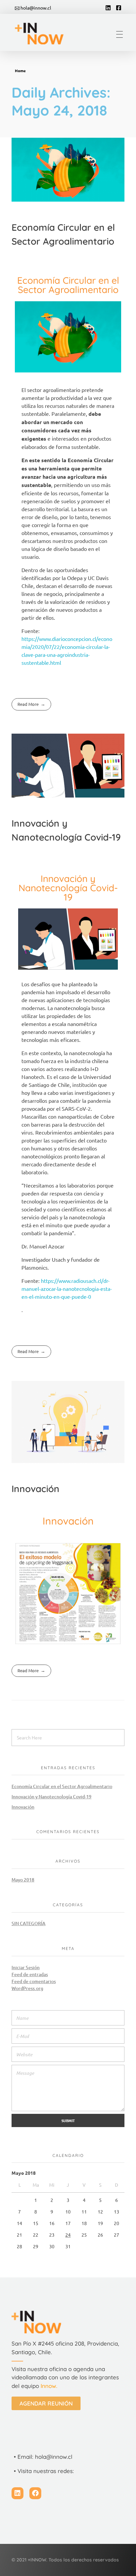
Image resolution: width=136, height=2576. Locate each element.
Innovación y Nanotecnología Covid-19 (51, 1797)
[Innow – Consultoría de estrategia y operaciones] (44, 33)
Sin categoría (29, 1923)
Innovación (35, 1489)
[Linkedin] (17, 2493)
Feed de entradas (30, 1974)
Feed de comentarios (34, 1981)
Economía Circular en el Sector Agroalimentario (62, 1786)
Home (20, 71)
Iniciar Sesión (26, 1967)
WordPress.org (27, 1988)
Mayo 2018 (23, 1880)
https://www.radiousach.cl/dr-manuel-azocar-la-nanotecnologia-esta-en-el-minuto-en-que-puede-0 (67, 1288)
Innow (48, 2386)
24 (68, 2235)
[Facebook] (35, 2493)
